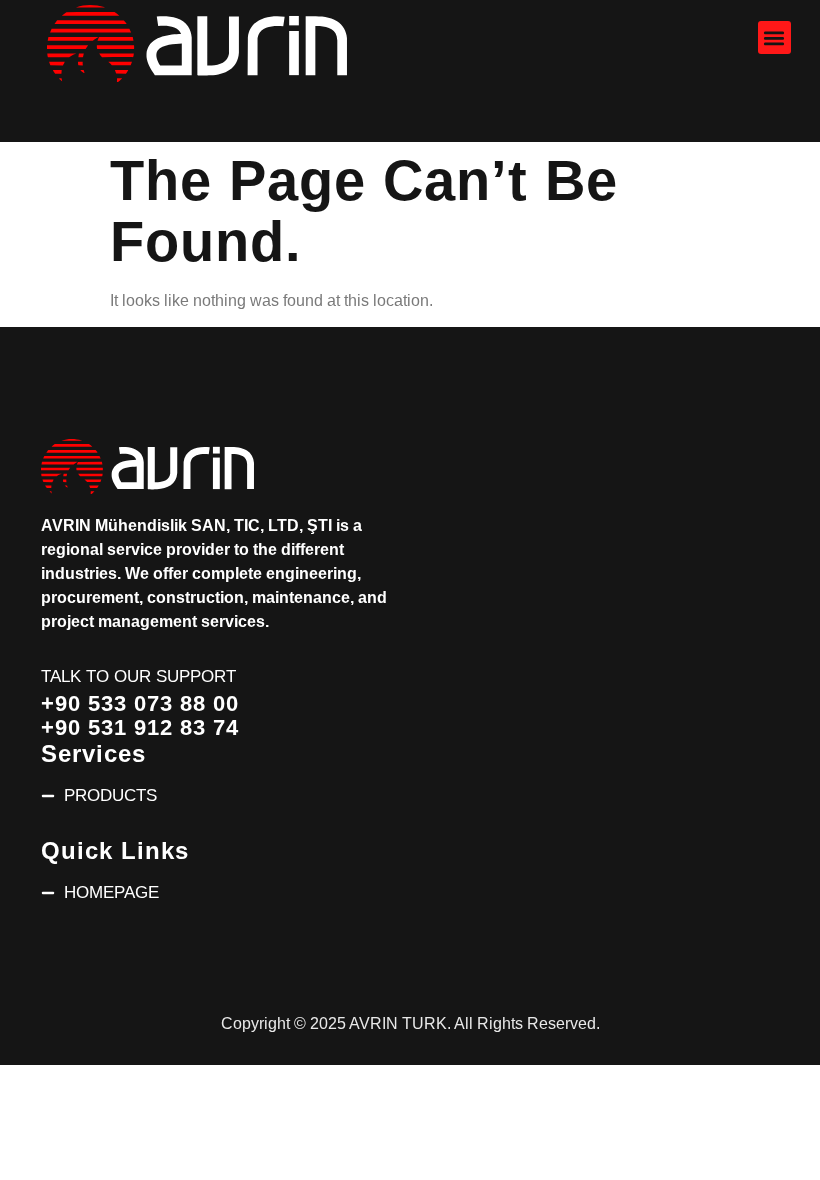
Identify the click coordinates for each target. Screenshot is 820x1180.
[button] (774, 37)
